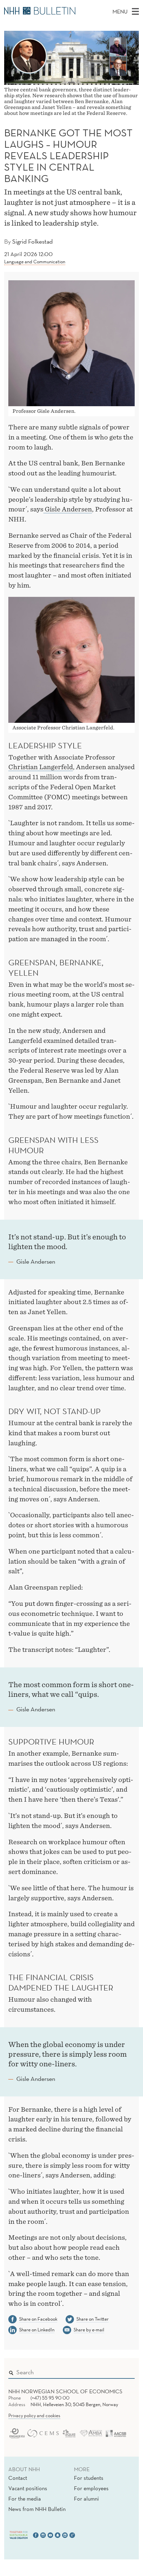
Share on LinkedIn (37, 2330)
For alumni (86, 2498)
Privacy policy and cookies (34, 2415)
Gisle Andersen (68, 509)
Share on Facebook (38, 2319)
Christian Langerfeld (41, 767)
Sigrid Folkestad (32, 241)
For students (89, 2478)
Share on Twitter (92, 2319)
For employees (91, 2488)
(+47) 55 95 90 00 (50, 2398)
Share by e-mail (89, 2330)
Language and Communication (35, 262)
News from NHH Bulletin (37, 2509)
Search (119, 2371)
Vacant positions (28, 2488)
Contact (18, 2478)
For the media (25, 2498)
